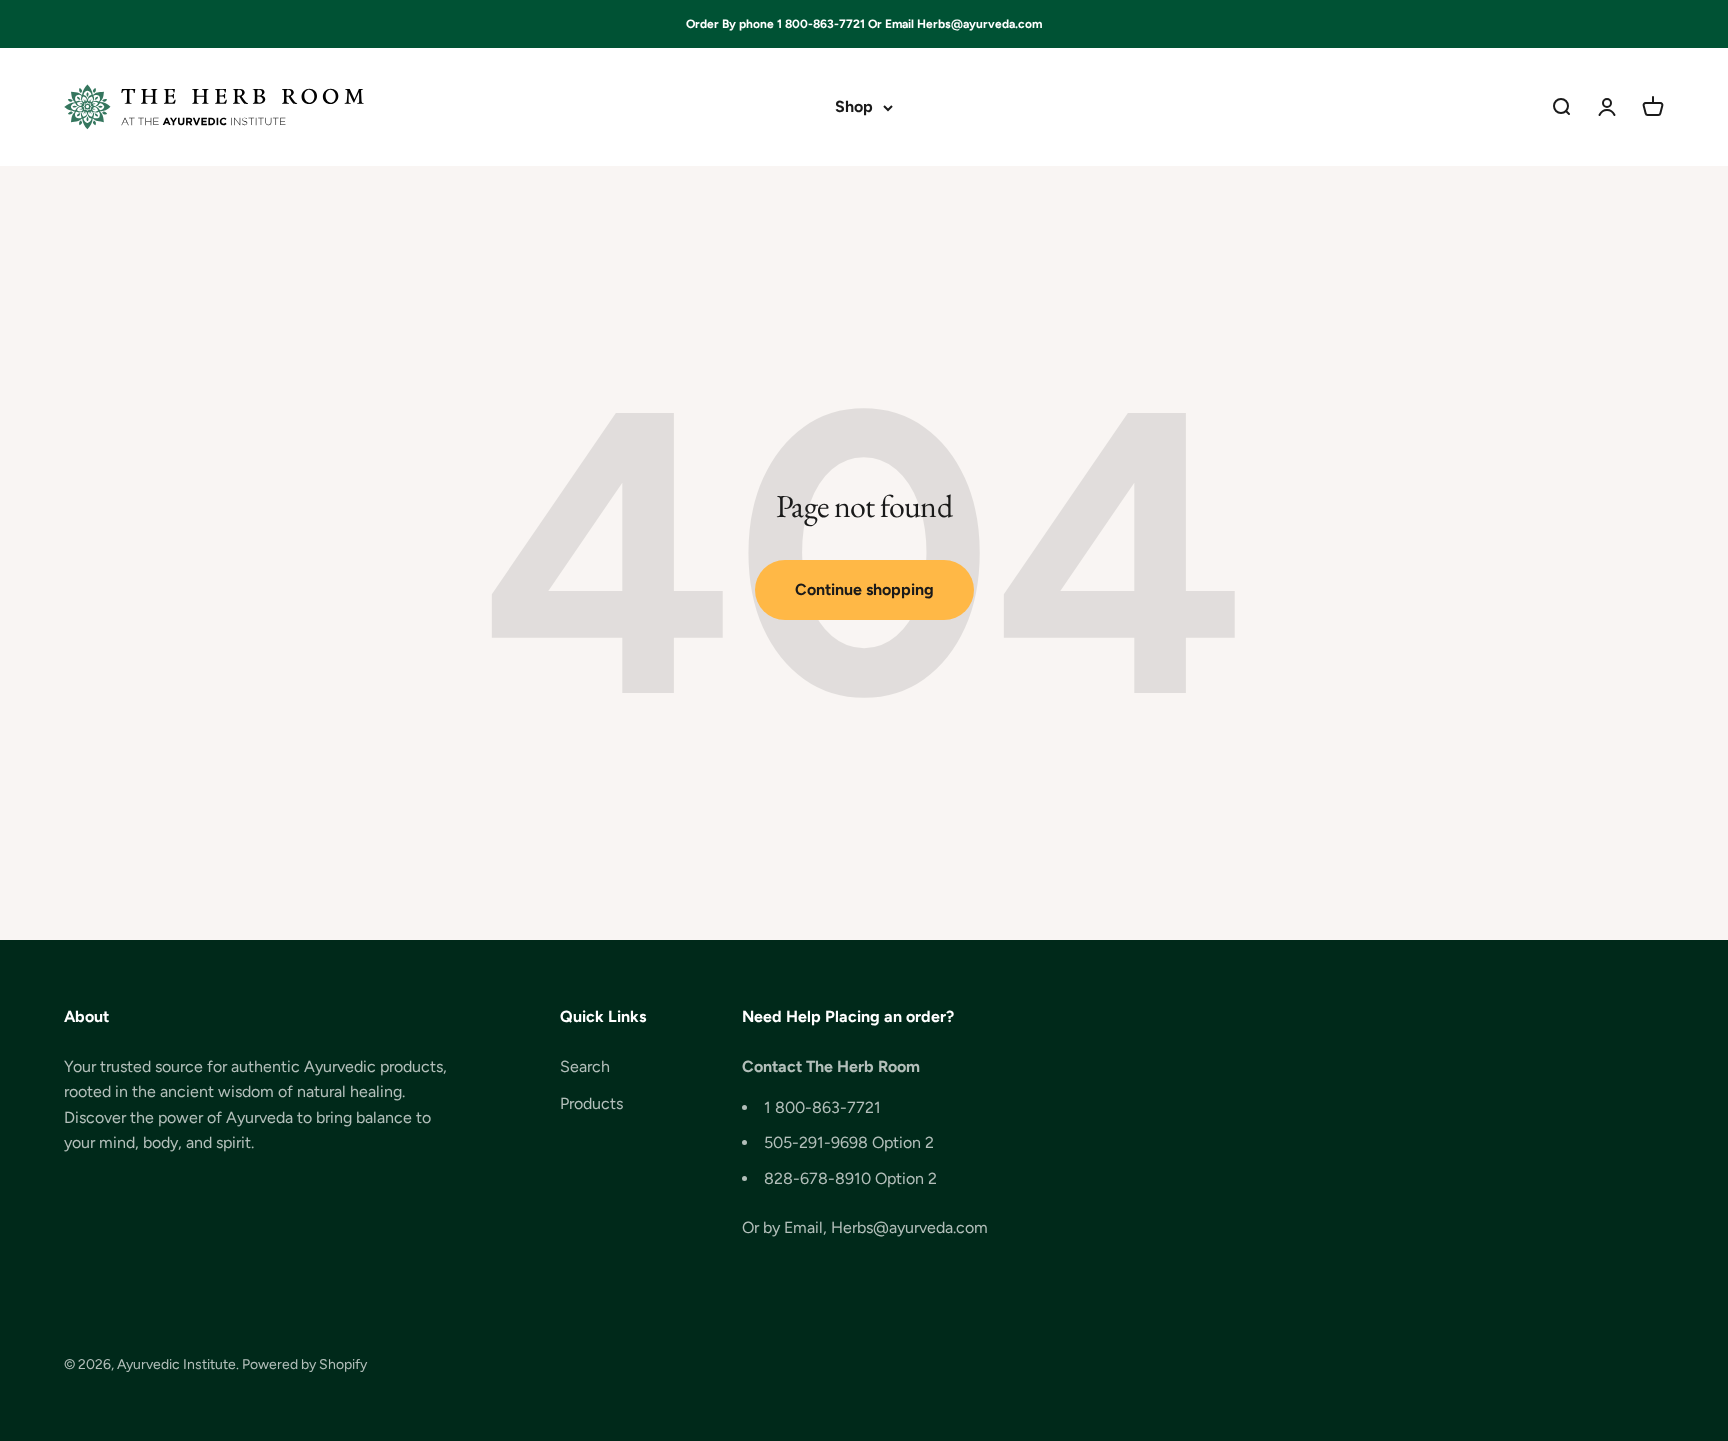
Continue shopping (864, 589)
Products (591, 1103)
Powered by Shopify (304, 1364)
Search (585, 1066)
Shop (854, 107)
